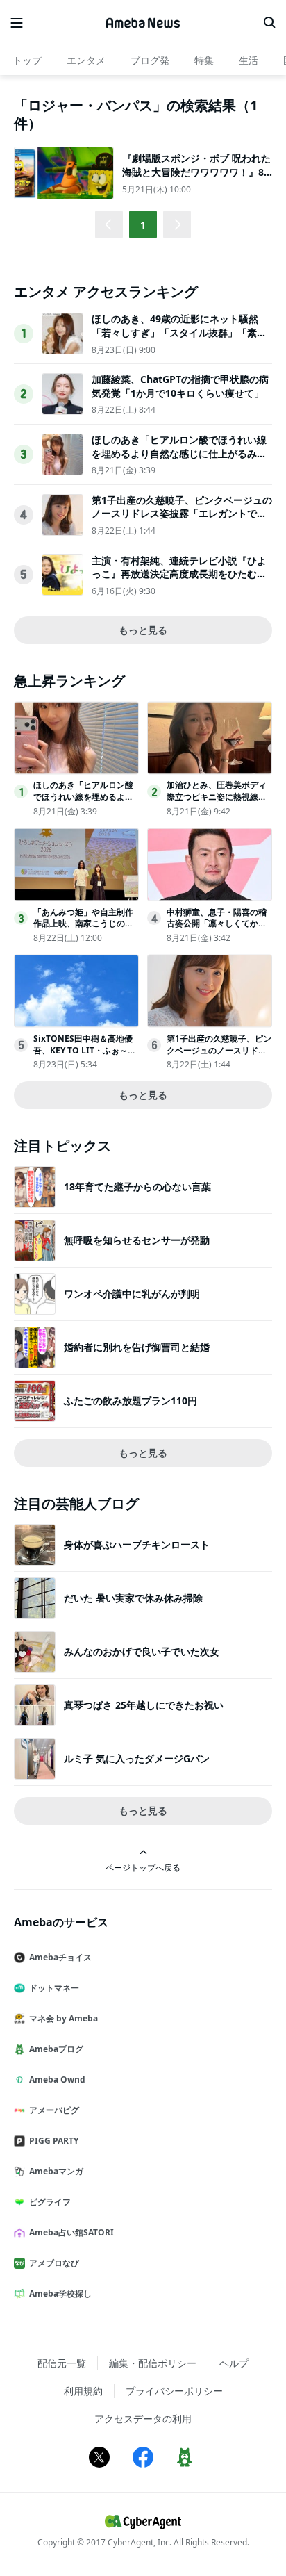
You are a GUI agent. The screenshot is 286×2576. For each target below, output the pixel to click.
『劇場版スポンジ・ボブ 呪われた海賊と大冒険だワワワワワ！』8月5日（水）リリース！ (196, 172)
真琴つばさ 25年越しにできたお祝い (144, 1705)
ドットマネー (54, 1988)
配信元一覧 (62, 2363)
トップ (27, 60)
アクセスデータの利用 (143, 2419)
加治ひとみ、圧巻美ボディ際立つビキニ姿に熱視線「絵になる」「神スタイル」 (217, 802)
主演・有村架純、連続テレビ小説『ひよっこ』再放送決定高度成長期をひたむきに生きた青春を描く (179, 574)
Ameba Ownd (57, 2079)
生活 (249, 60)
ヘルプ (234, 2363)
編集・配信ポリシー (153, 2363)
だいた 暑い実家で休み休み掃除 (133, 1598)
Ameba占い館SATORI (71, 2232)
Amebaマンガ (56, 2171)
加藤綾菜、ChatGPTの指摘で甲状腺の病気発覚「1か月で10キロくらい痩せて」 (180, 386)
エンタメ (86, 60)
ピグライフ (50, 2202)
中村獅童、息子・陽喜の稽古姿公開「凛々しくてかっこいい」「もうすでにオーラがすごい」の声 (217, 929)
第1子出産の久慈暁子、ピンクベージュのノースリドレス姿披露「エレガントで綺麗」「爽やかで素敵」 (182, 514)
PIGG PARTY (54, 2141)
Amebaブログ (56, 2049)
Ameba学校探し (60, 2294)
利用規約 (83, 2391)
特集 (204, 60)
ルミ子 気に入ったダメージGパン (137, 1758)
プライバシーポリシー (174, 2391)
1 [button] (143, 225)
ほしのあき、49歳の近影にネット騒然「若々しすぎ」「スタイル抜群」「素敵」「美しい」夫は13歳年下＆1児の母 (178, 332)
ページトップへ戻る (143, 1867)
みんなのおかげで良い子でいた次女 (142, 1651)
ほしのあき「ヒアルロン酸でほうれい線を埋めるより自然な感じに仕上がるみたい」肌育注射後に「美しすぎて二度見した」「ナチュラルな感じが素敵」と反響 (179, 460)
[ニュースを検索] (269, 23)
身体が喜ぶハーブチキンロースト (137, 1544)
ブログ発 (150, 60)
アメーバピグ (54, 2110)
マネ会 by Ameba (64, 2018)
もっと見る (143, 630)
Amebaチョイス (60, 1957)
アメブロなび (54, 2263)
